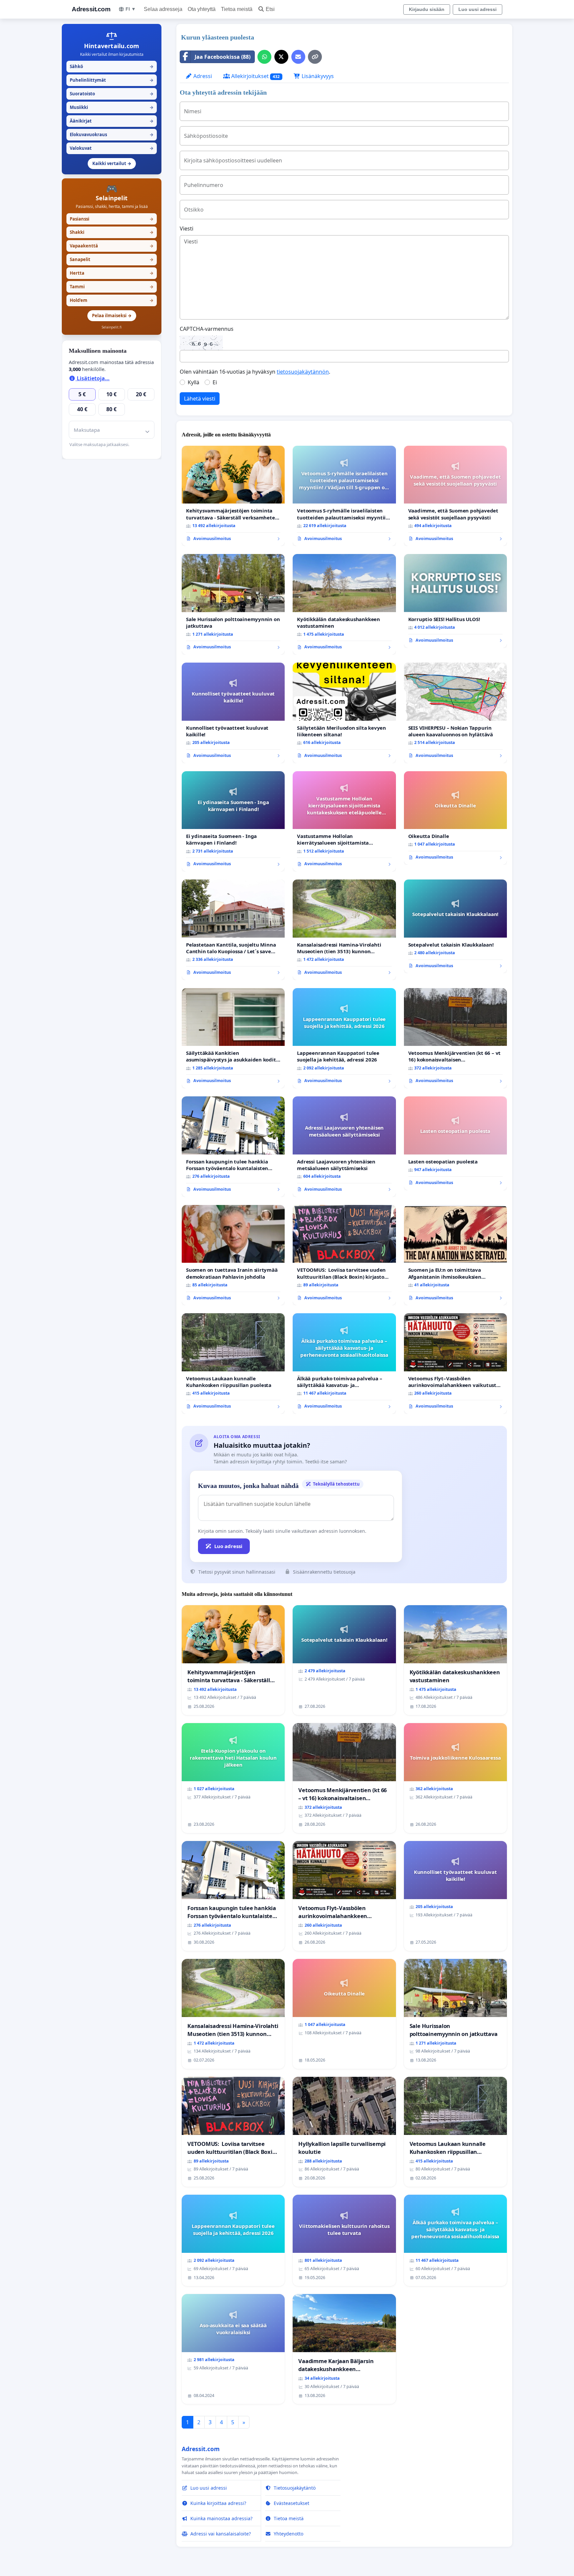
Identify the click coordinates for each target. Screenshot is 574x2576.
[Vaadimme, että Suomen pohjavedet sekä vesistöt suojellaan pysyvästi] (455, 496)
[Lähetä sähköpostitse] (298, 57)
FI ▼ (131, 9)
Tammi (112, 287)
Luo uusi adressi (478, 9)
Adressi (202, 76)
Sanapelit (112, 259)
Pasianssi (112, 219)
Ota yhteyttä (202, 9)
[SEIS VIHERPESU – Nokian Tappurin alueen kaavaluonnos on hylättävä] (455, 713)
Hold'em (112, 300)
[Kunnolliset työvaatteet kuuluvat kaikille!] (233, 713)
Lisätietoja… (93, 378)
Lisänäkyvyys (317, 76)
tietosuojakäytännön (303, 372)
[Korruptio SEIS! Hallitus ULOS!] (455, 601)
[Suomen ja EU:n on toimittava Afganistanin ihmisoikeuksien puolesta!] (455, 1255)
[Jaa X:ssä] (281, 57)
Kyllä (193, 382)
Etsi (270, 9)
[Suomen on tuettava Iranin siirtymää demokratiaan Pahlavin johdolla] (233, 1255)
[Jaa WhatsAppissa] (264, 57)
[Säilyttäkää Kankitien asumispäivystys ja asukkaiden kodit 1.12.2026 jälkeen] (233, 1038)
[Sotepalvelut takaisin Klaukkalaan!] (455, 926)
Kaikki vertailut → (112, 163)
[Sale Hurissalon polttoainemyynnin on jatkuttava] (233, 604)
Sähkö (112, 66)
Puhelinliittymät (112, 80)
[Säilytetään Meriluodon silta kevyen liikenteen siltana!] (344, 713)
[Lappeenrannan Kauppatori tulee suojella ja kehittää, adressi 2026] (344, 1038)
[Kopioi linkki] (315, 57)
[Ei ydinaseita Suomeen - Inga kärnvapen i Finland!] (233, 822)
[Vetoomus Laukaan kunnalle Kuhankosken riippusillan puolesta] (233, 1364)
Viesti (187, 229)
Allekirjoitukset (255, 76)
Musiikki (112, 107)
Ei (215, 382)
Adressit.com (91, 9)
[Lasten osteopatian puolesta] (455, 1143)
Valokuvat (112, 148)
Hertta (112, 273)
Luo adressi (228, 1546)
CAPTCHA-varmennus (207, 329)
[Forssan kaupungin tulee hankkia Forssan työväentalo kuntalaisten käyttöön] (233, 1147)
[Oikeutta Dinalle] (455, 818)
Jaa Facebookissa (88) (223, 57)
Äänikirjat (112, 121)
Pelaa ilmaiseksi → (112, 316)
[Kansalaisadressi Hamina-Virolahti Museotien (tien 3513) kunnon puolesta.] (344, 930)
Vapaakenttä (112, 246)
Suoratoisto (112, 94)
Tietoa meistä (237, 9)
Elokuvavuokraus (112, 135)
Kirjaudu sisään (427, 9)
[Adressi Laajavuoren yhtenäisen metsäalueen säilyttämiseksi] (344, 1147)
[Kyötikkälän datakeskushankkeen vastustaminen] (344, 604)
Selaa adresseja (163, 9)
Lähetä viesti (200, 399)
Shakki (112, 232)
